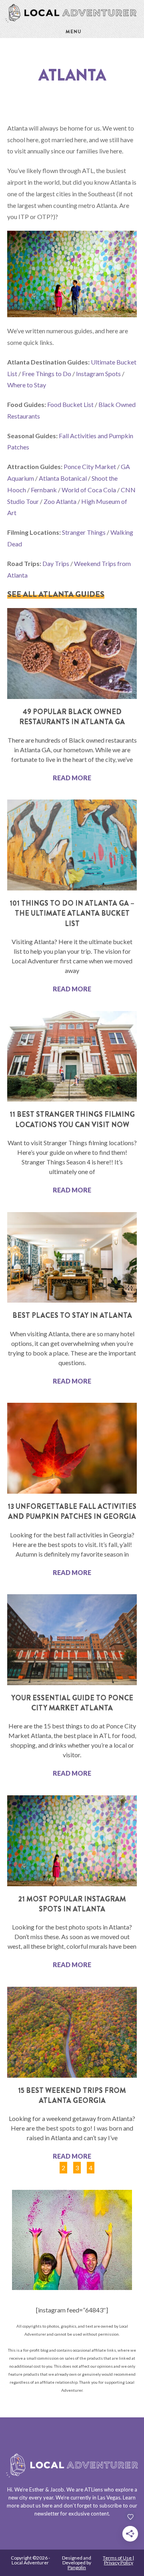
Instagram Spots (98, 374)
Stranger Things (84, 532)
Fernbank (44, 490)
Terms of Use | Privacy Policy (118, 2560)
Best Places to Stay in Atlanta (72, 1315)
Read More (72, 778)
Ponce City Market (90, 466)
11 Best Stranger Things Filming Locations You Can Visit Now (72, 1119)
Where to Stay (27, 385)
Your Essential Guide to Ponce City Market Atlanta (72, 1703)
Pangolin (77, 2567)
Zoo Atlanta (60, 501)
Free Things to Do (47, 374)
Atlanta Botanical (63, 478)
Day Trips (56, 563)
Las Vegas (109, 2497)
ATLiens (94, 2489)
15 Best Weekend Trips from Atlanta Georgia (72, 2096)
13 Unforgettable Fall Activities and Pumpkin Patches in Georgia (72, 1512)
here (47, 2506)
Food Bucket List (70, 404)
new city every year (31, 2497)
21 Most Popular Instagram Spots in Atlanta (72, 1904)
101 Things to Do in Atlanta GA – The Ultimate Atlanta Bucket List (72, 913)
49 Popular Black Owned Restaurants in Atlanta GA (72, 717)
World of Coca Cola (89, 490)
